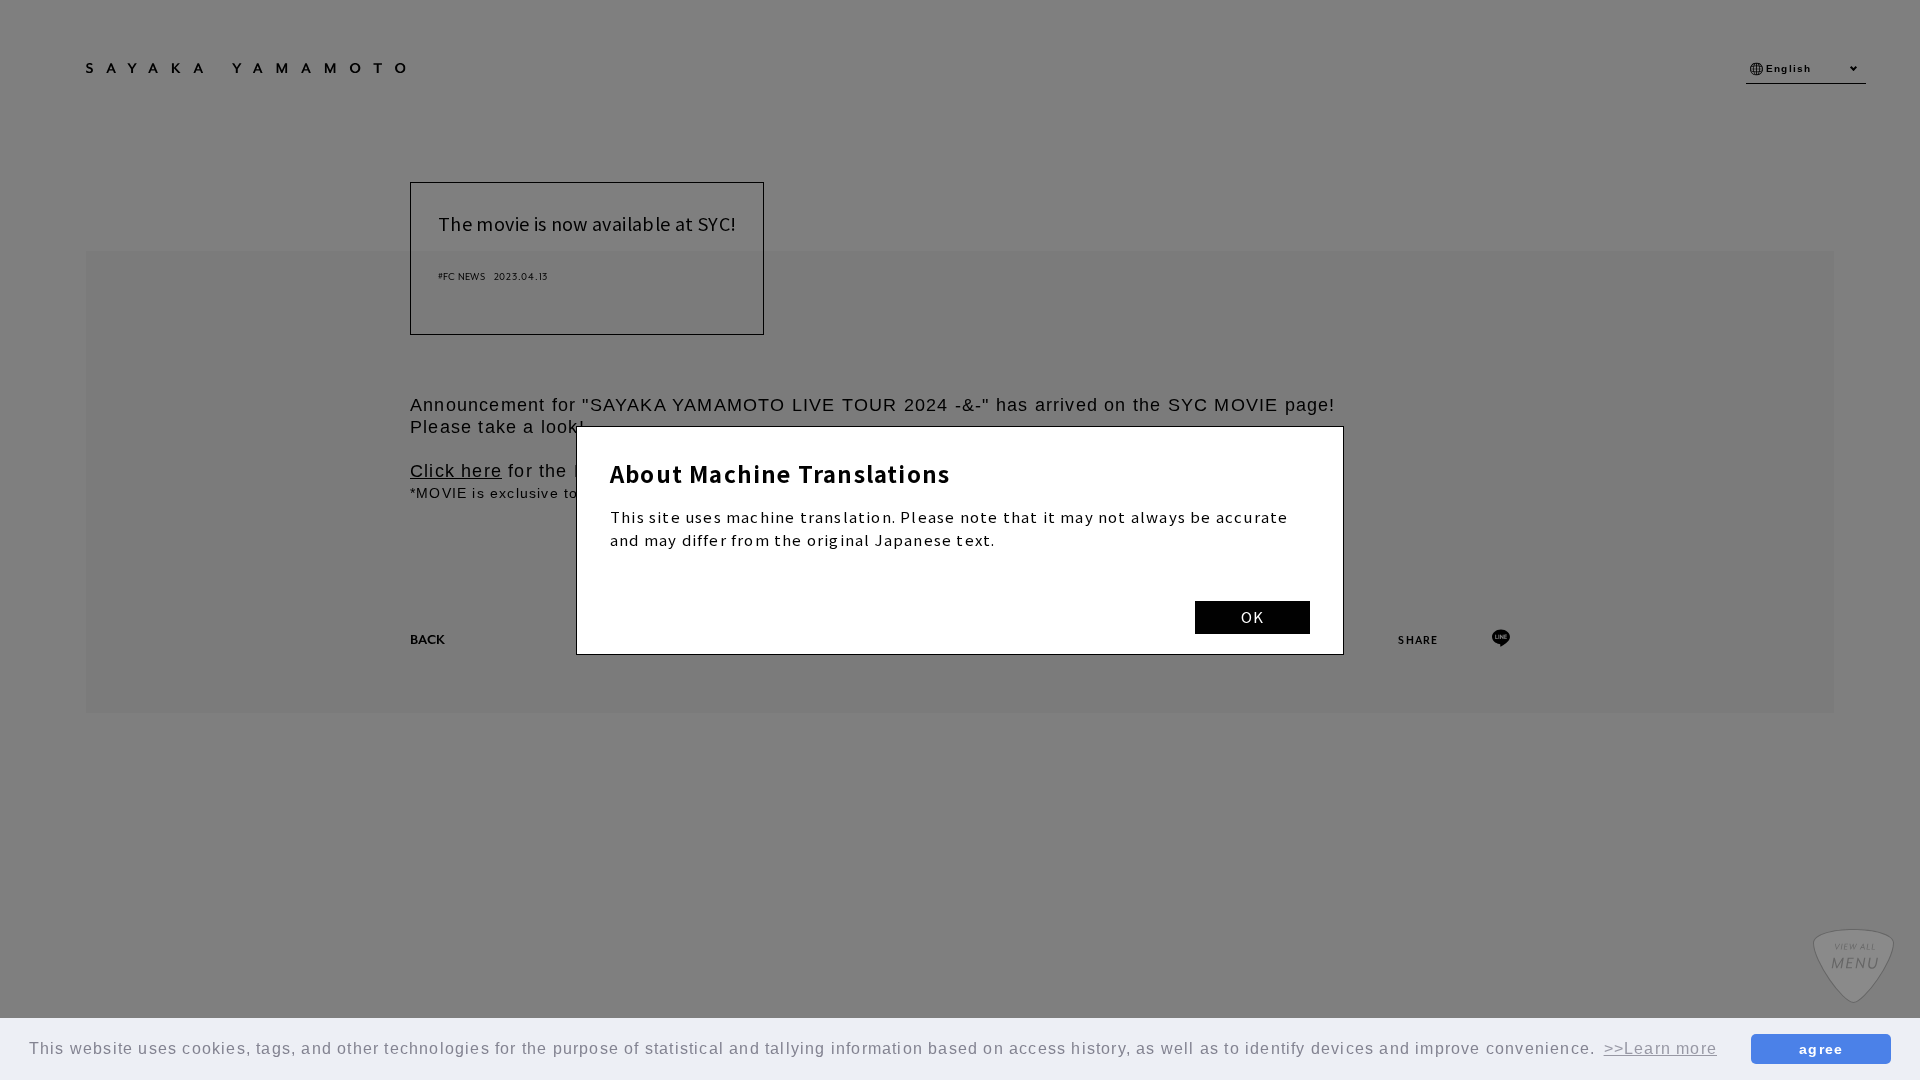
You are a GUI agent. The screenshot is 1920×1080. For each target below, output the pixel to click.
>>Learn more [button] (1660, 1048)
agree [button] (1821, 1049)
